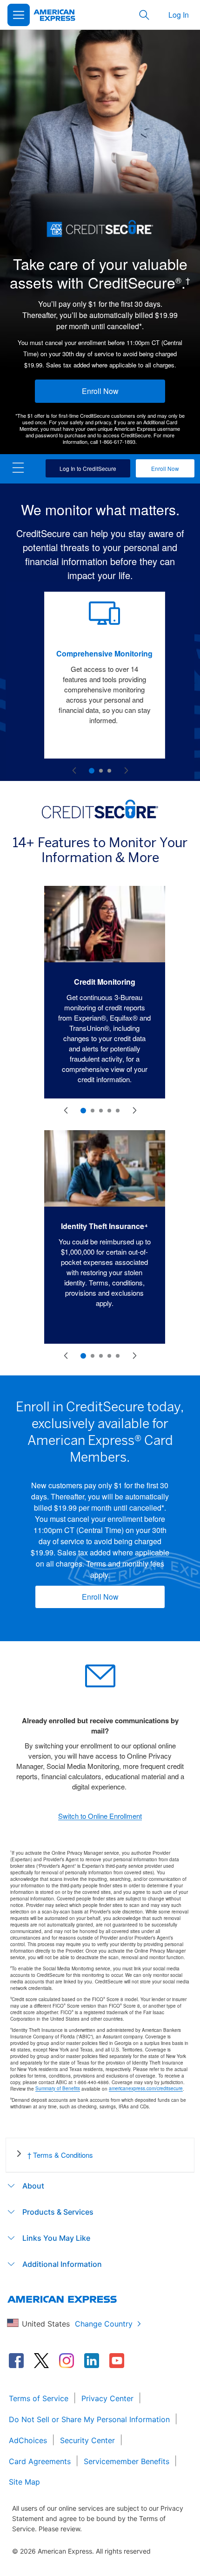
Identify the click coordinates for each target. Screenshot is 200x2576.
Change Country (104, 2324)
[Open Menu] (19, 15)
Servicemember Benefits (127, 2461)
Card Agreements (40, 2461)
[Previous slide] (74, 771)
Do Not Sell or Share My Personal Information (89, 2419)
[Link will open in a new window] (16, 2361)
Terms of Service (39, 2398)
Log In (179, 15)
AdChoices (28, 2440)
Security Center (87, 2440)
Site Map (24, 2482)
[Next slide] (126, 771)
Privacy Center (107, 2398)
